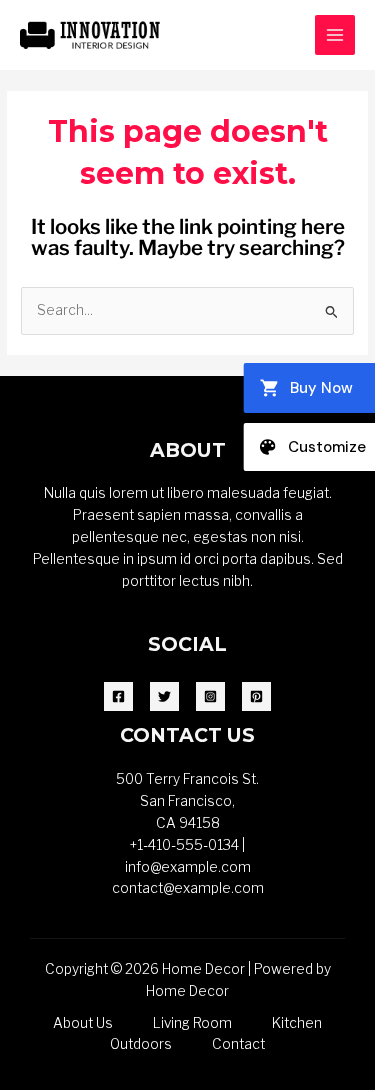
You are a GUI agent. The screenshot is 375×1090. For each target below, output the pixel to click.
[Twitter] (164, 696)
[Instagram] (210, 696)
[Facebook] (118, 696)
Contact (238, 1044)
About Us (83, 1023)
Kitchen (297, 1023)
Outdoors (141, 1044)
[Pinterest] (256, 696)
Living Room (192, 1023)
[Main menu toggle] (335, 35)
